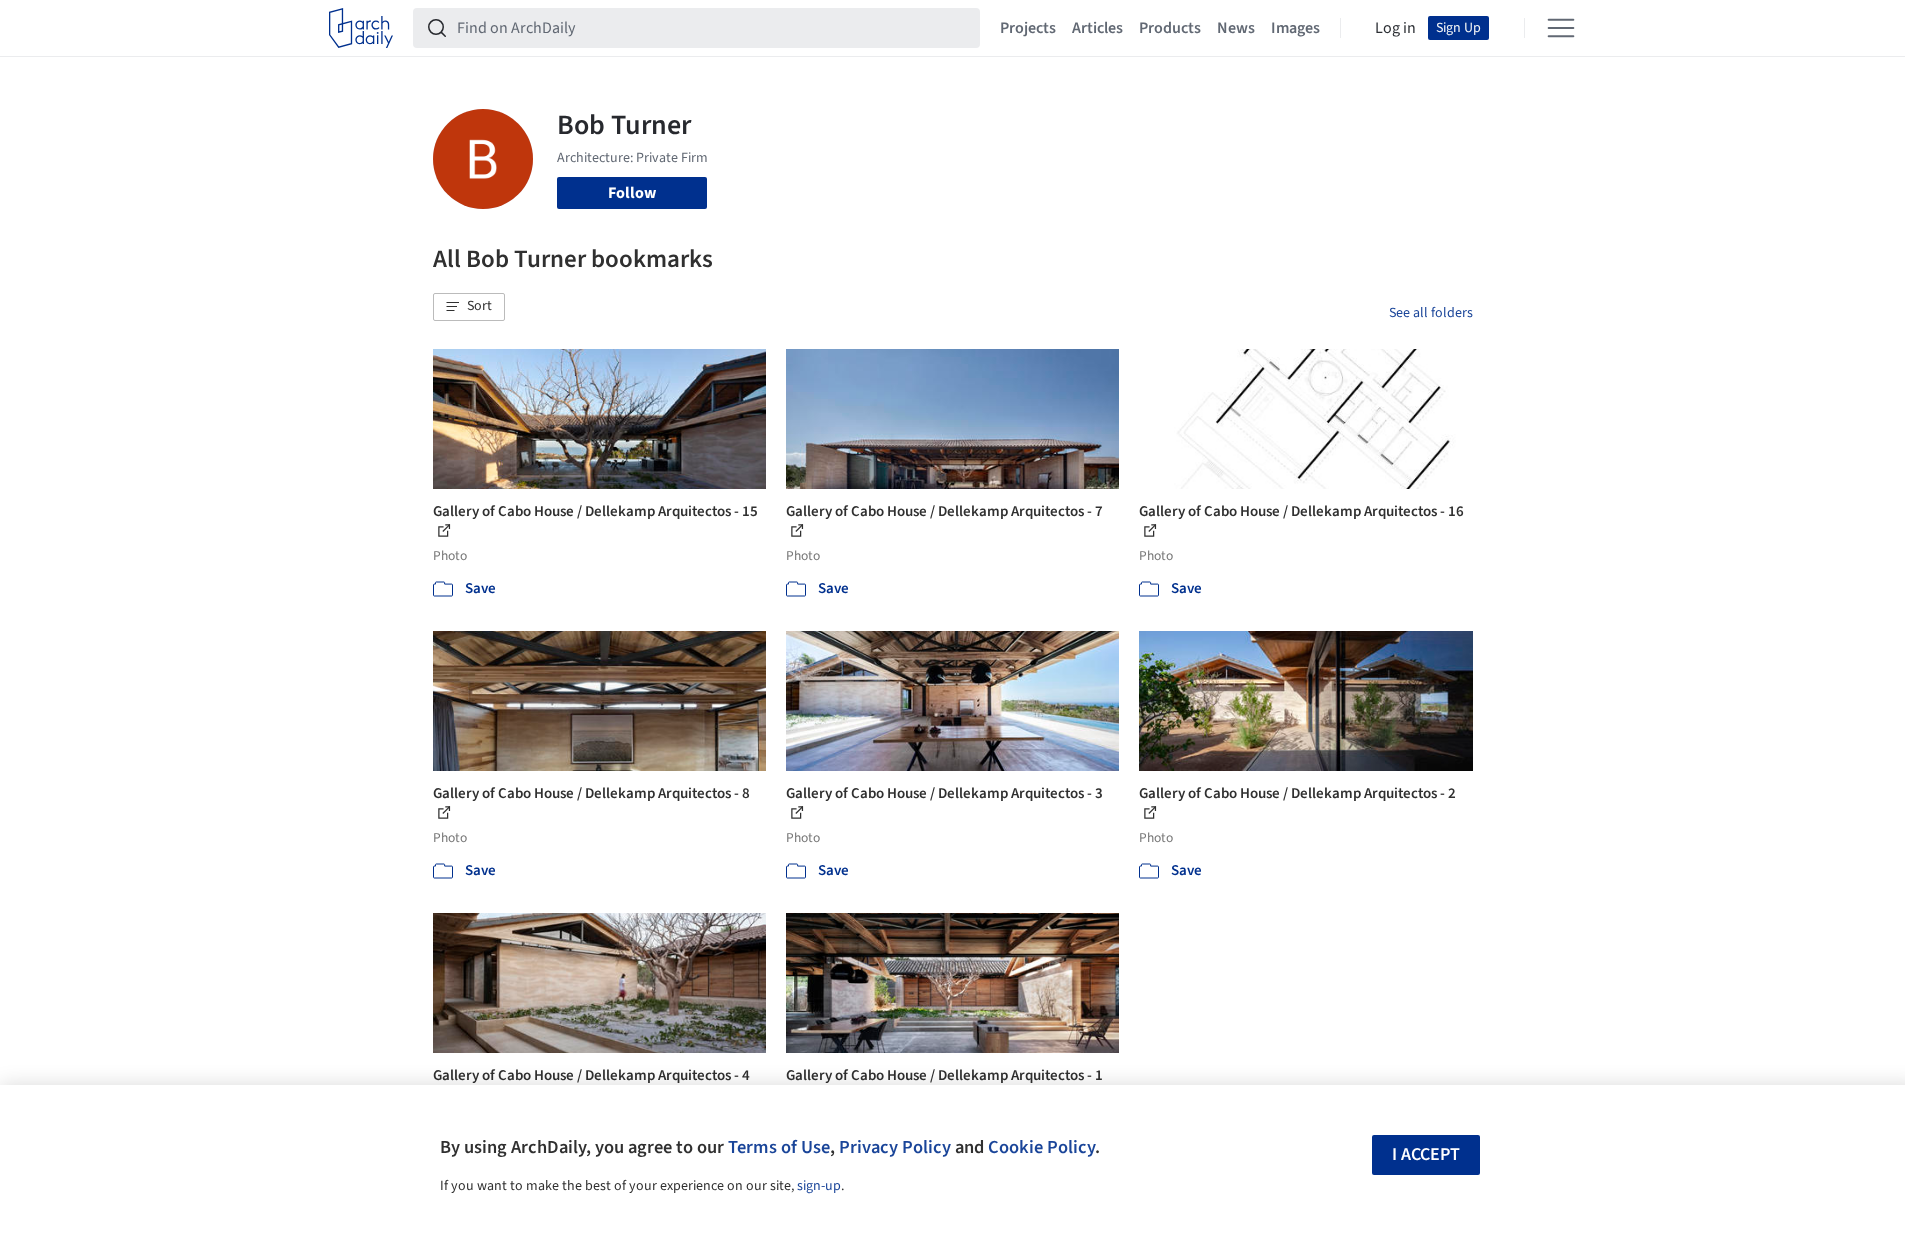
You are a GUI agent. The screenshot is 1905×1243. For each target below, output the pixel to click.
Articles (1097, 28)
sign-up (819, 1186)
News (1236, 28)
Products (1170, 28)
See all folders (1431, 313)
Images (1295, 28)
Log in (1395, 28)
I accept (1426, 1154)
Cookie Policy (1041, 1147)
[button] (469, 307)
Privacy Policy (895, 1147)
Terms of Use (779, 1147)
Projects (1028, 28)
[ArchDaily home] (361, 28)
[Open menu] (1561, 28)
